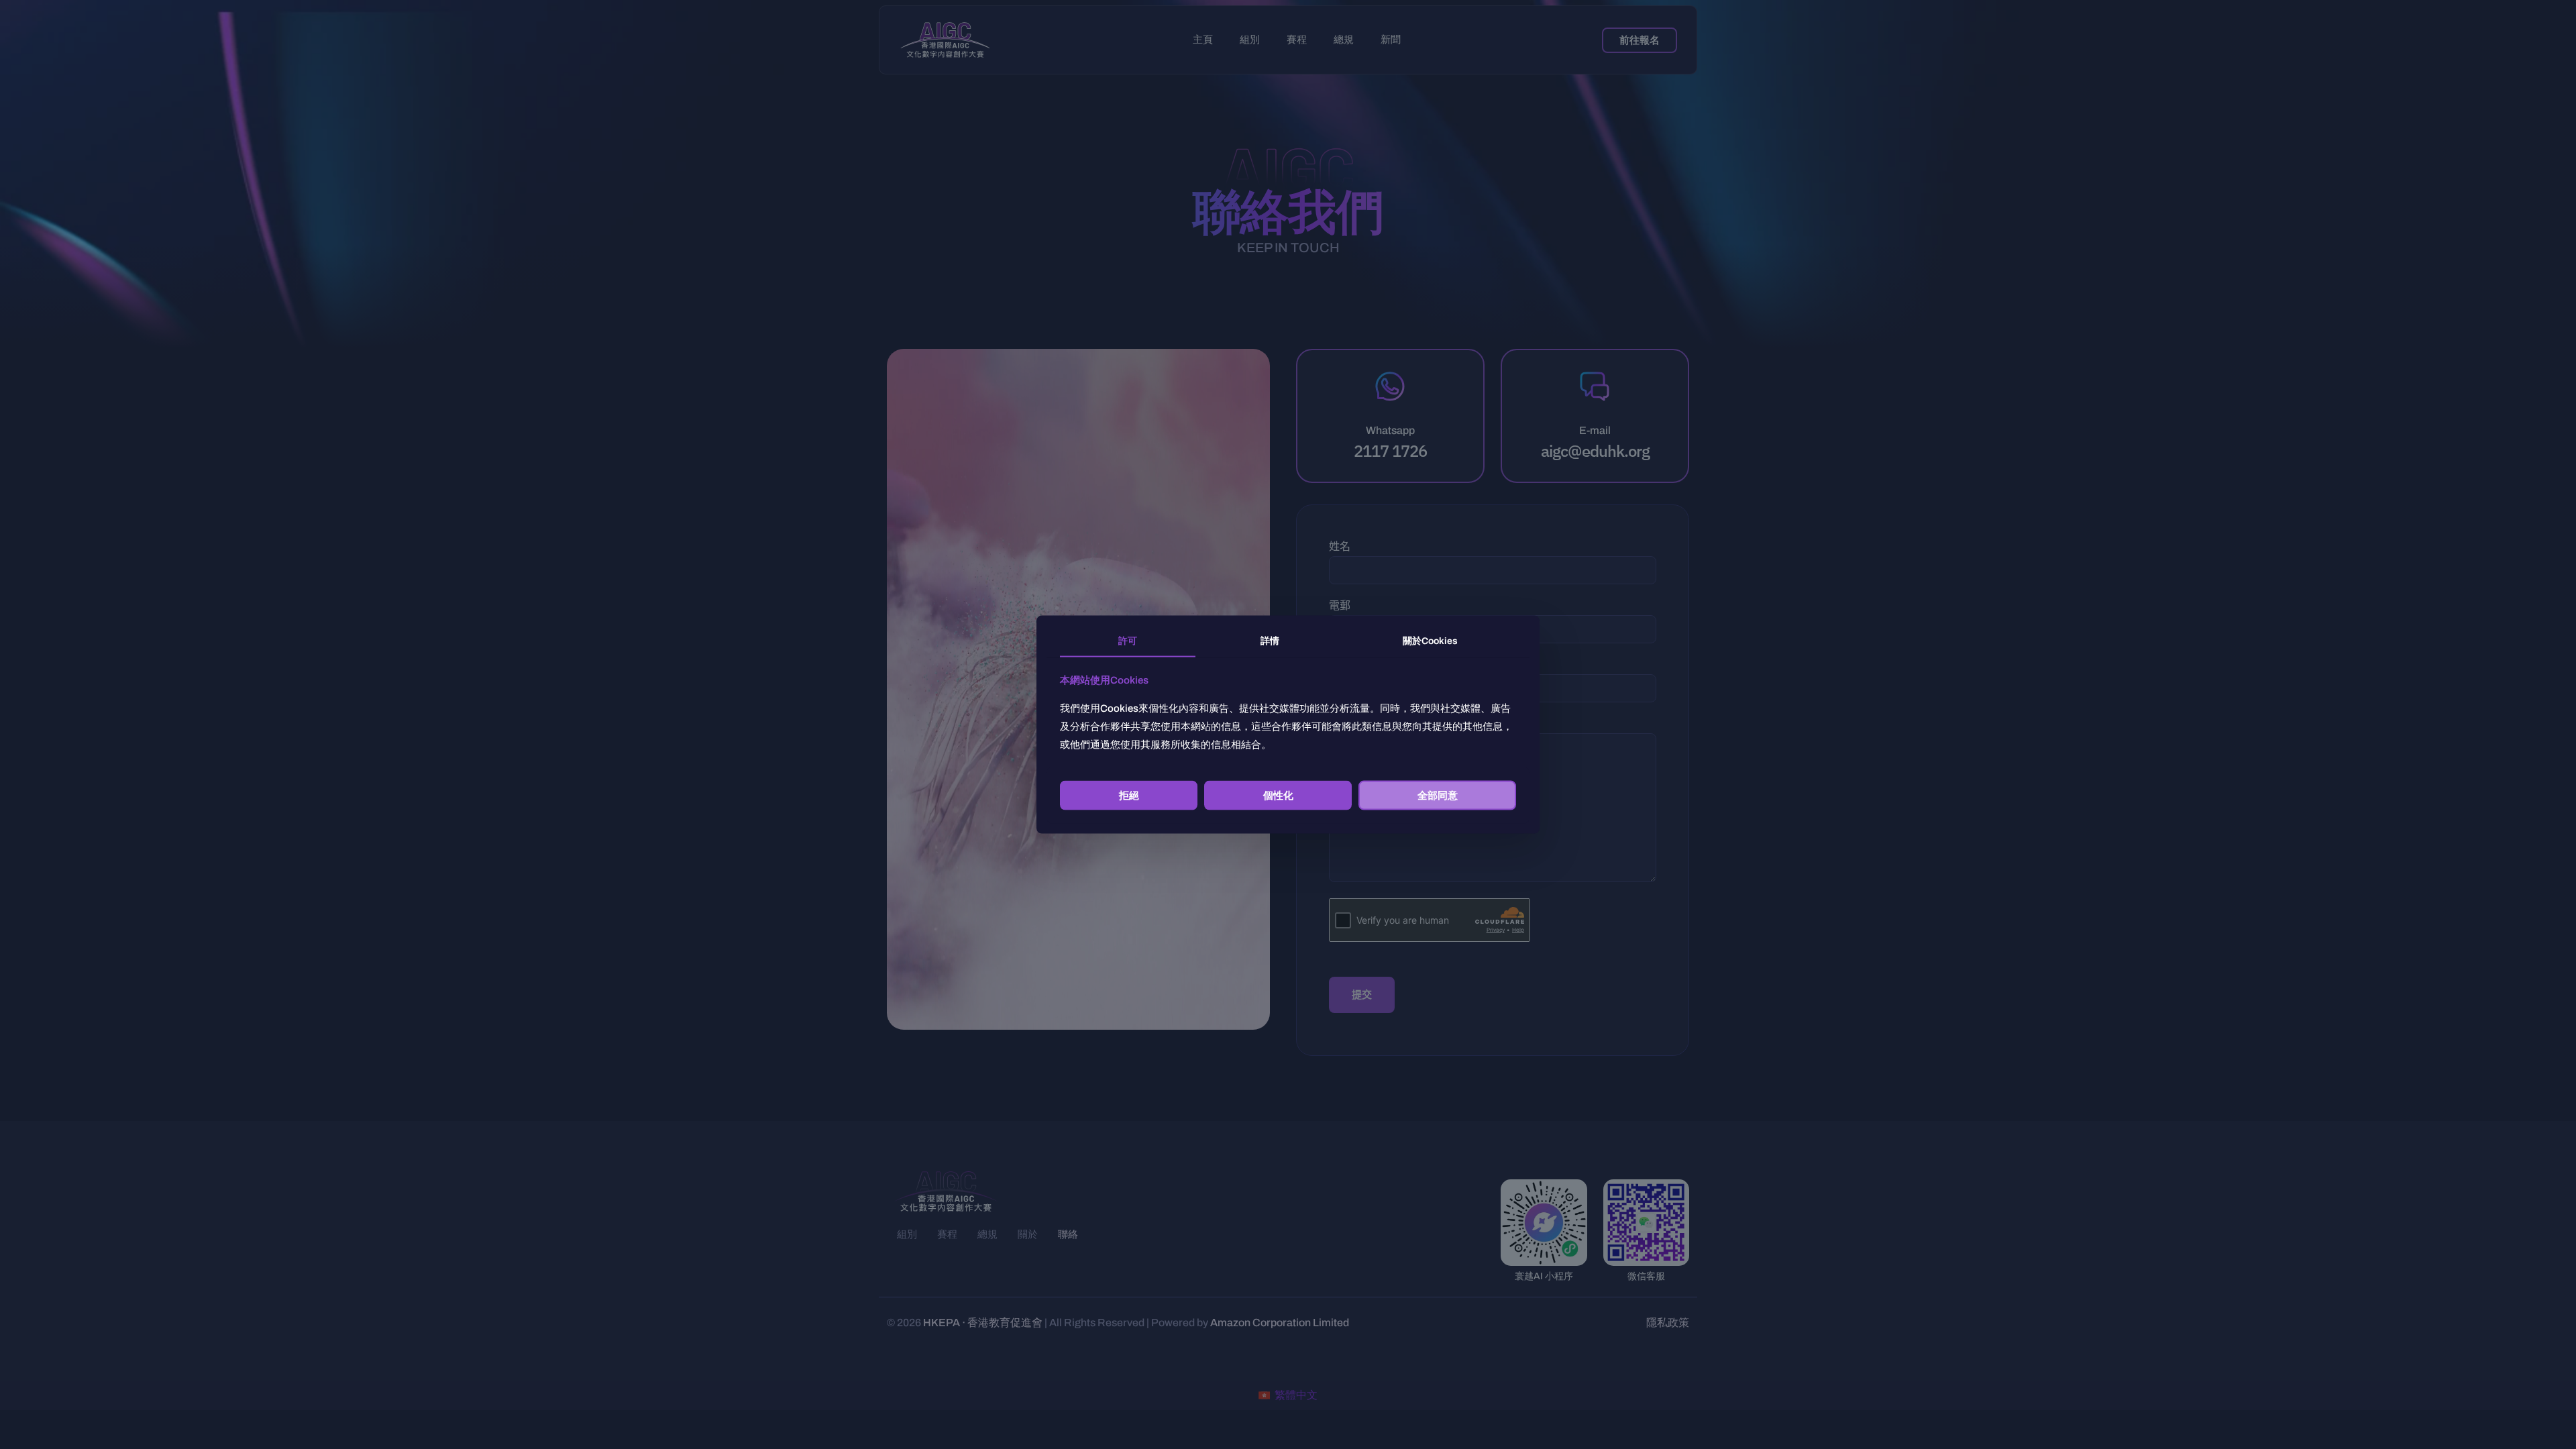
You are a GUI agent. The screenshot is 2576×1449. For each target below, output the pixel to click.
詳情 (1270, 641)
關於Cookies (1430, 641)
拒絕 (1129, 795)
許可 (1128, 641)
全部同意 (1438, 795)
